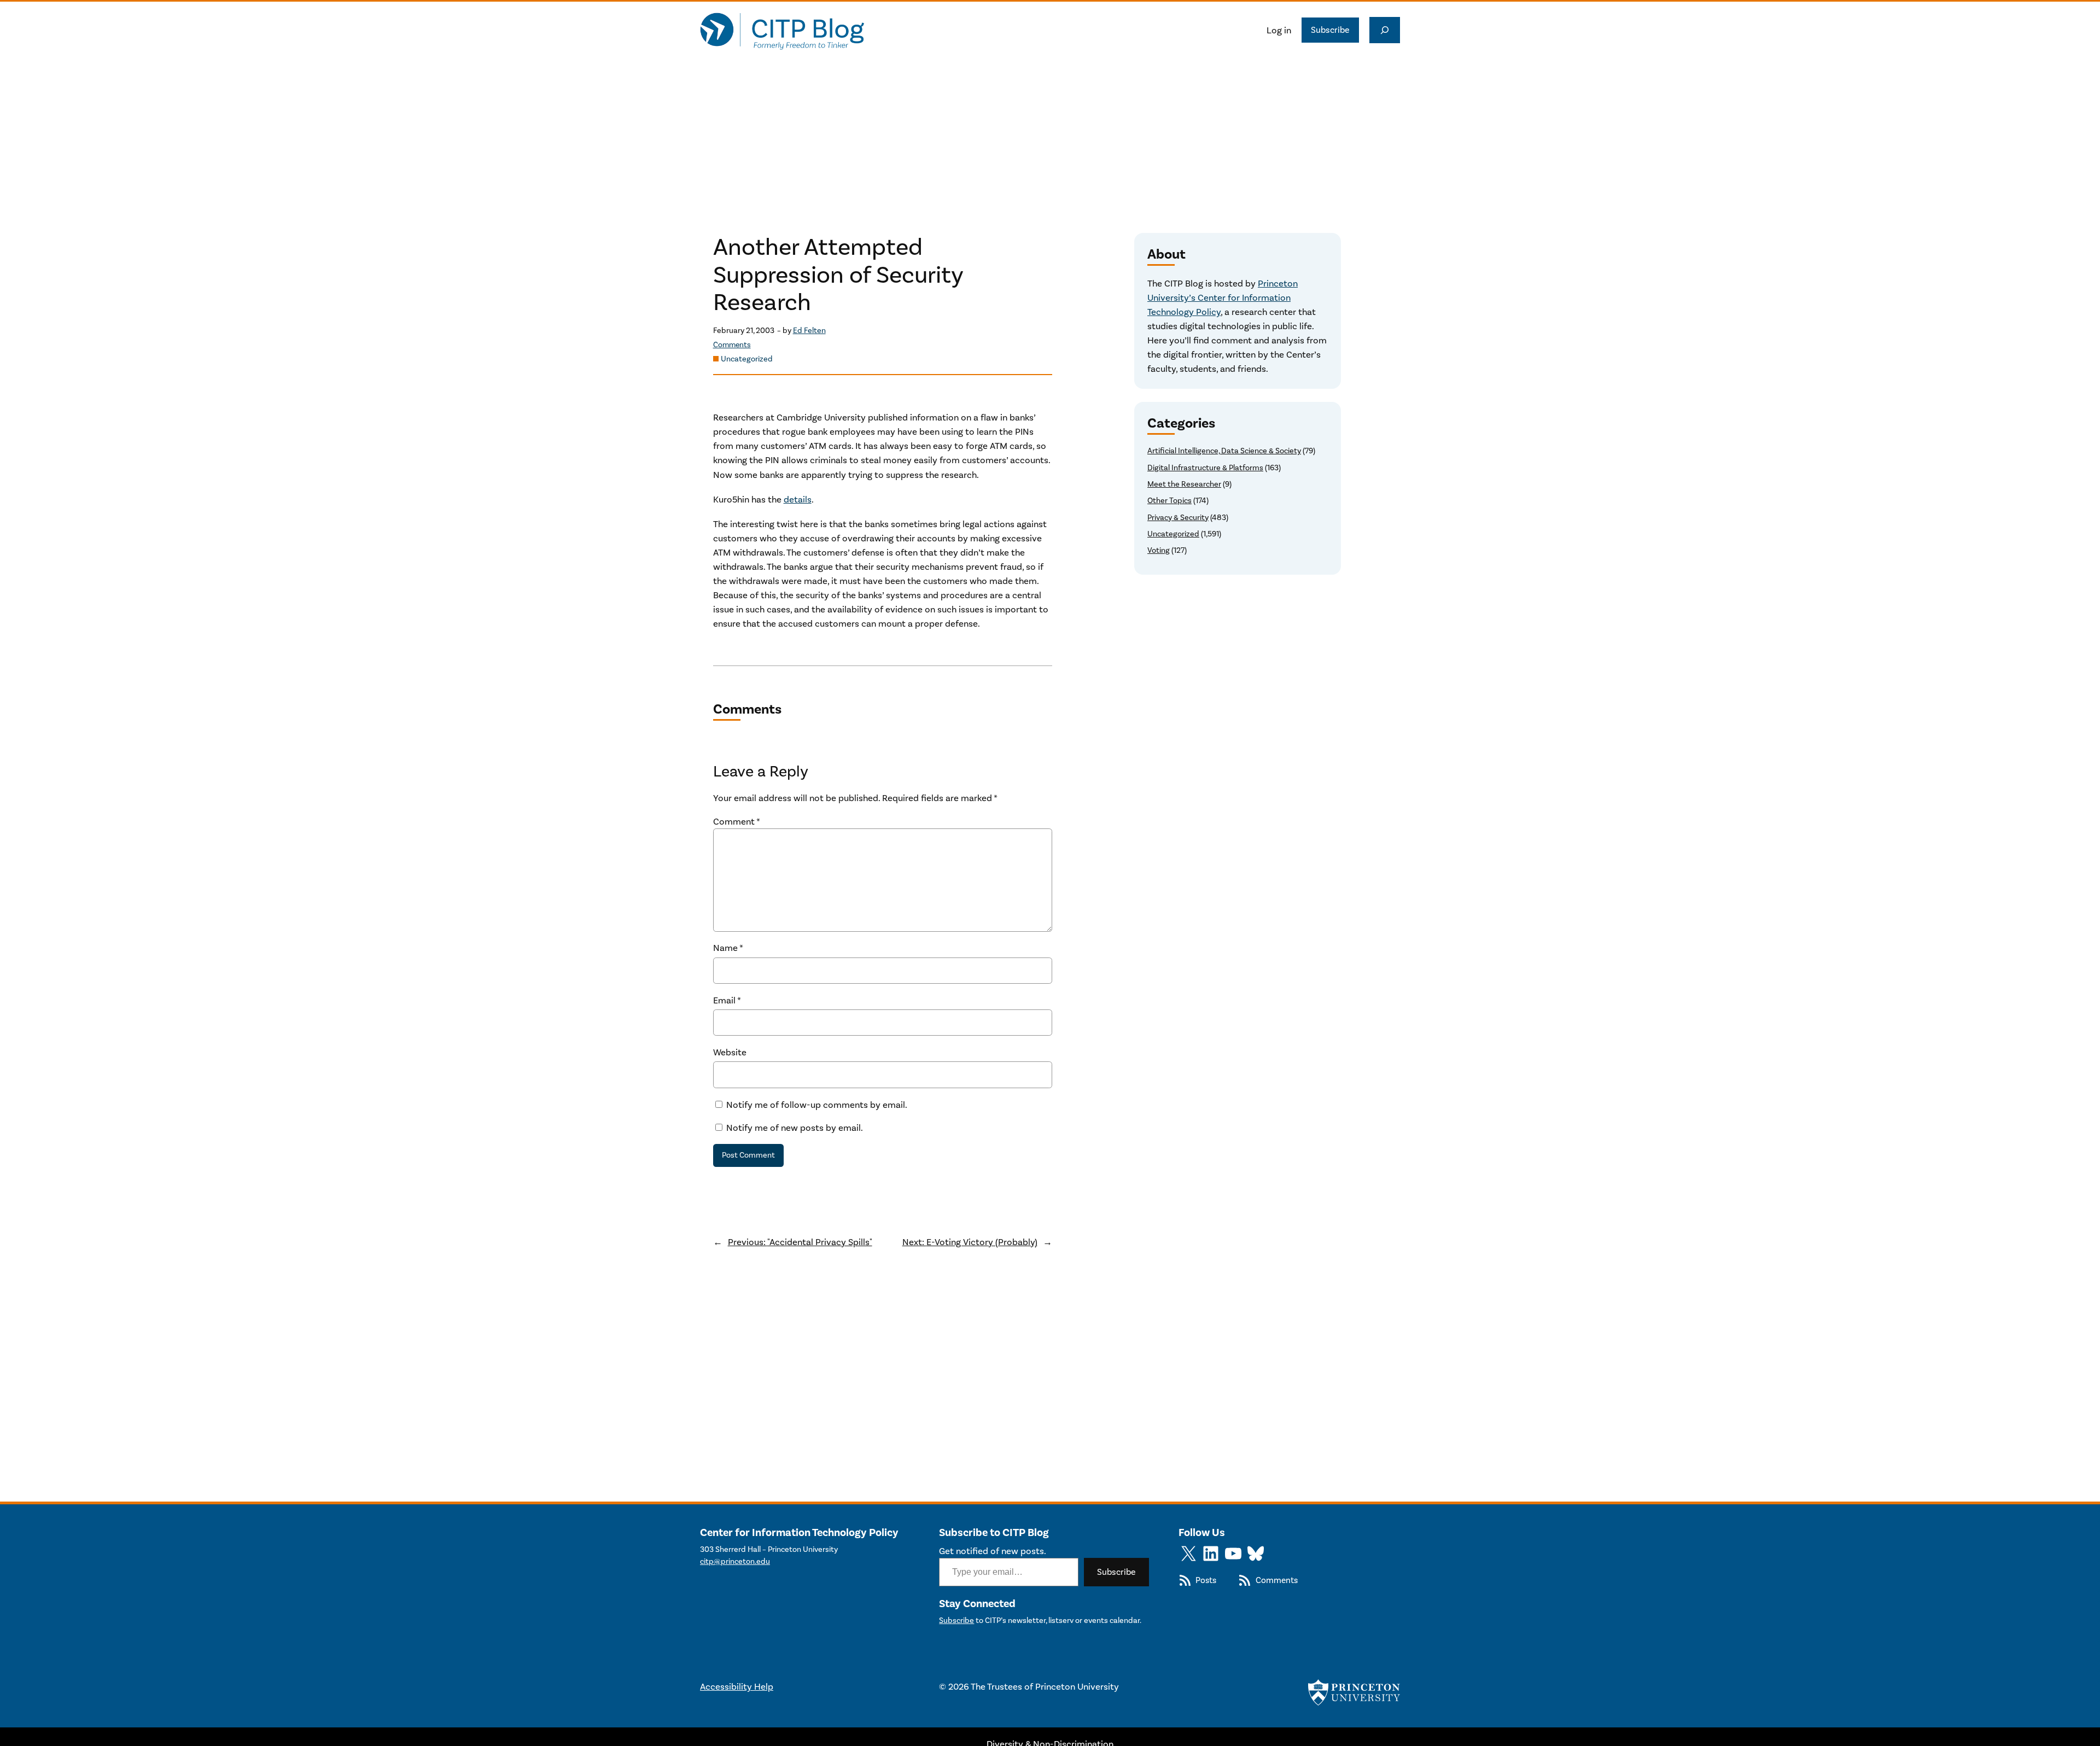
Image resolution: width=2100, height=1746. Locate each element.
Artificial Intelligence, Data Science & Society (1224, 451)
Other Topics (1169, 501)
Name (728, 948)
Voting (1159, 550)
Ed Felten (809, 331)
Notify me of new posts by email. (795, 1128)
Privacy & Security (1178, 518)
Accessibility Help (737, 1686)
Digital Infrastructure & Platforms (1205, 468)
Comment (737, 821)
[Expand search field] (1385, 30)
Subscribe (1330, 30)
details (798, 499)
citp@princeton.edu (735, 1561)
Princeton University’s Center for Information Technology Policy (1223, 297)
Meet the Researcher (1184, 484)
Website (730, 1052)
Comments (732, 345)
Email (727, 1000)
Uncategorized (747, 359)
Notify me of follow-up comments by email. (817, 1105)
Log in (1279, 30)
